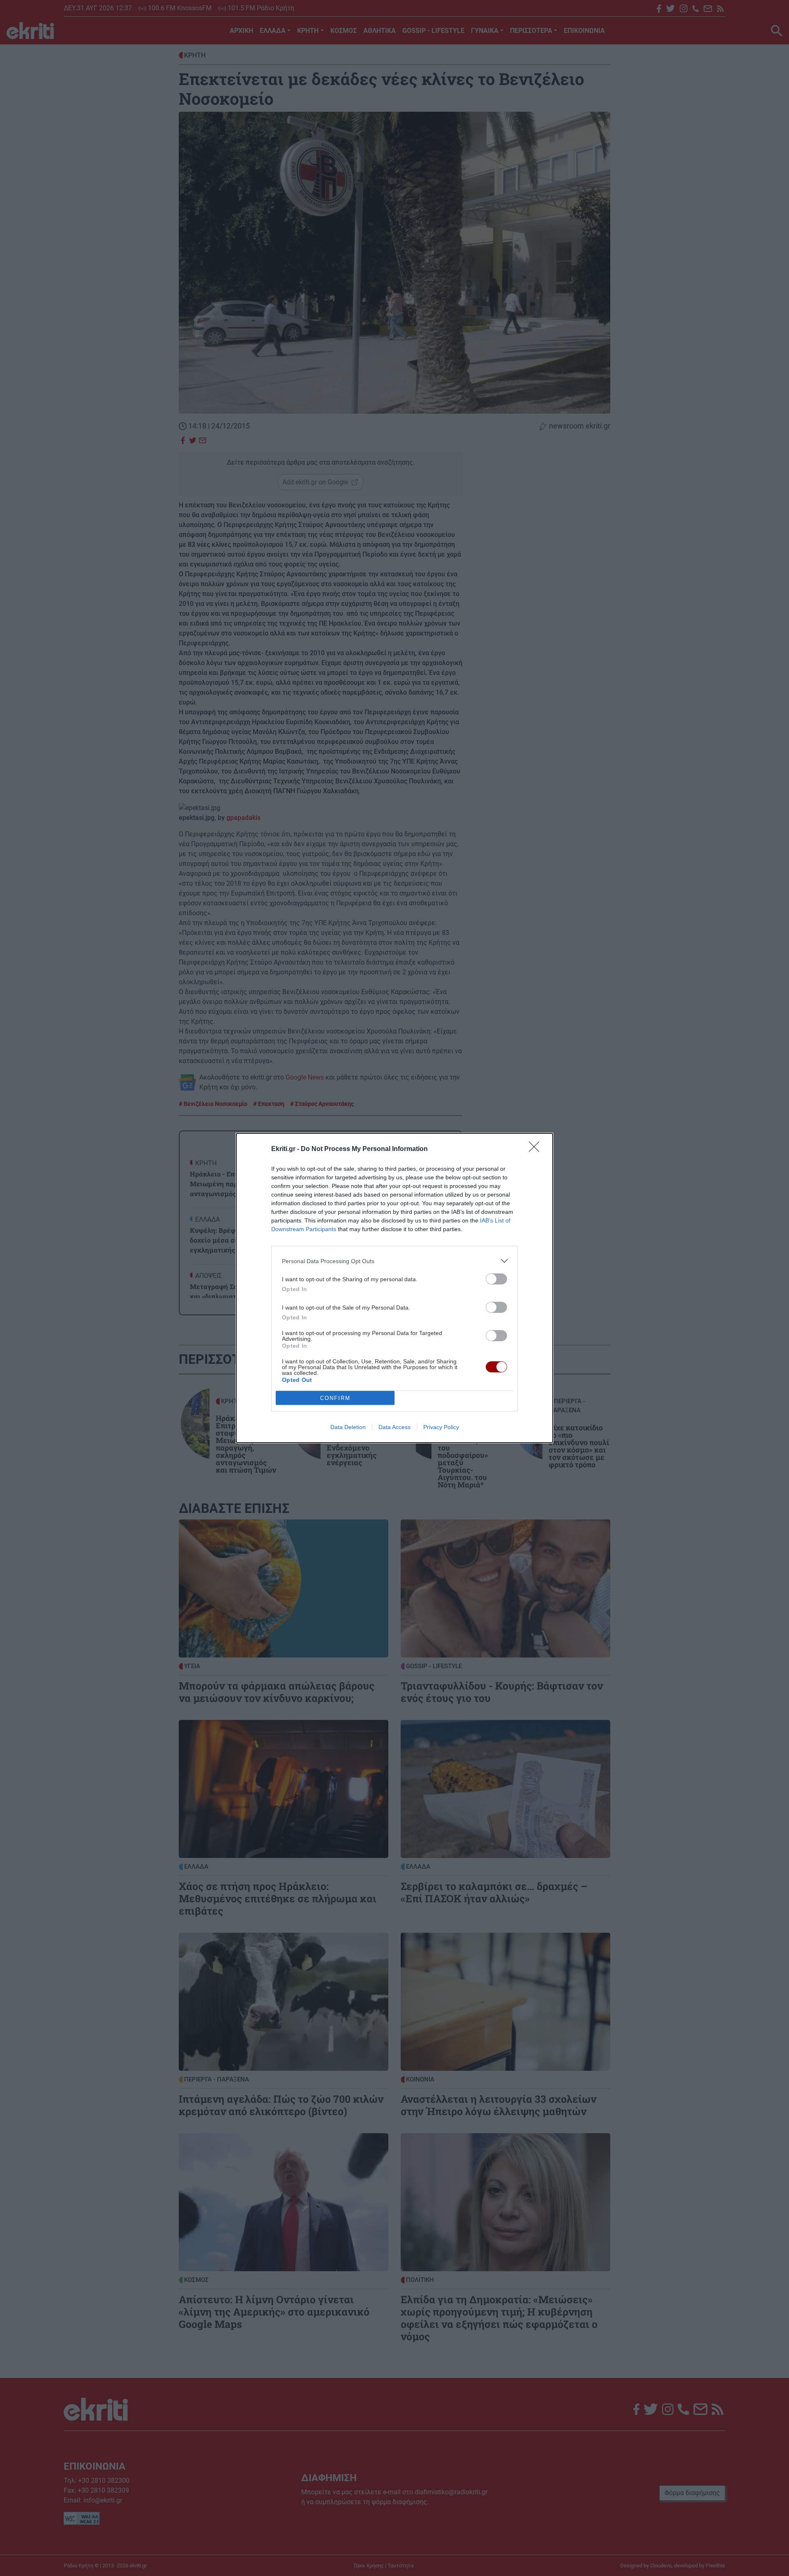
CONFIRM (335, 1398)
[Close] (537, 1149)
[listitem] (394, 1261)
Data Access (394, 1427)
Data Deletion (348, 1427)
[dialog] (394, 1288)
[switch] (496, 1279)
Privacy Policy (441, 1427)
